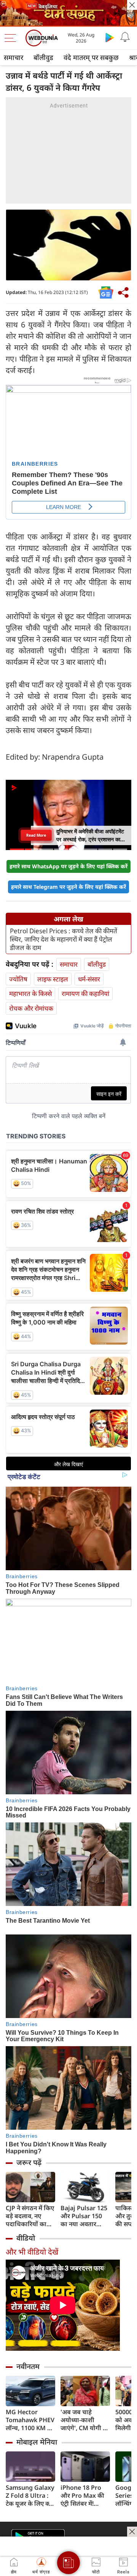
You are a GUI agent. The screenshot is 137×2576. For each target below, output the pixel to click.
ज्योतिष (18, 979)
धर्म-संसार (89, 979)
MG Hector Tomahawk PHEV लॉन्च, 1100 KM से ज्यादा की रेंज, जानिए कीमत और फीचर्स (30, 2420)
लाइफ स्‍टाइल (53, 979)
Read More (36, 835)
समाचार (14, 57)
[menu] (12, 38)
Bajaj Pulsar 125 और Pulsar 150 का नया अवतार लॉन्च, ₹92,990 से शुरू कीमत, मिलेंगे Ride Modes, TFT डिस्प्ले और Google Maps (84, 2216)
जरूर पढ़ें (29, 2162)
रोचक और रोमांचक (31, 1008)
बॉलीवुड (43, 57)
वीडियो (26, 2238)
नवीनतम (28, 2366)
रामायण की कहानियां (85, 993)
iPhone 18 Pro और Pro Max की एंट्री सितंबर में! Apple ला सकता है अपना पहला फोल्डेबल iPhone (84, 2496)
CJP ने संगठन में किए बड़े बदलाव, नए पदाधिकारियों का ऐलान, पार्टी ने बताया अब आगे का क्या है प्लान (30, 2216)
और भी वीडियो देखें (32, 2252)
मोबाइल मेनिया (37, 2442)
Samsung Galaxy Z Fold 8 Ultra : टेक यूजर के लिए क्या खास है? (30, 2496)
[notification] (125, 37)
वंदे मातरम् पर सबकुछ (91, 57)
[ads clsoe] (132, 2532)
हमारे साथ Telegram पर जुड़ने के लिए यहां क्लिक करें (68, 887)
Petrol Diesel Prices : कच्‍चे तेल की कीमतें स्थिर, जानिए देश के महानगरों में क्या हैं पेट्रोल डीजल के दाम (64, 939)
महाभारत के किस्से (30, 993)
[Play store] (110, 37)
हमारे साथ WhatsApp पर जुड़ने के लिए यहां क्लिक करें (68, 866)
